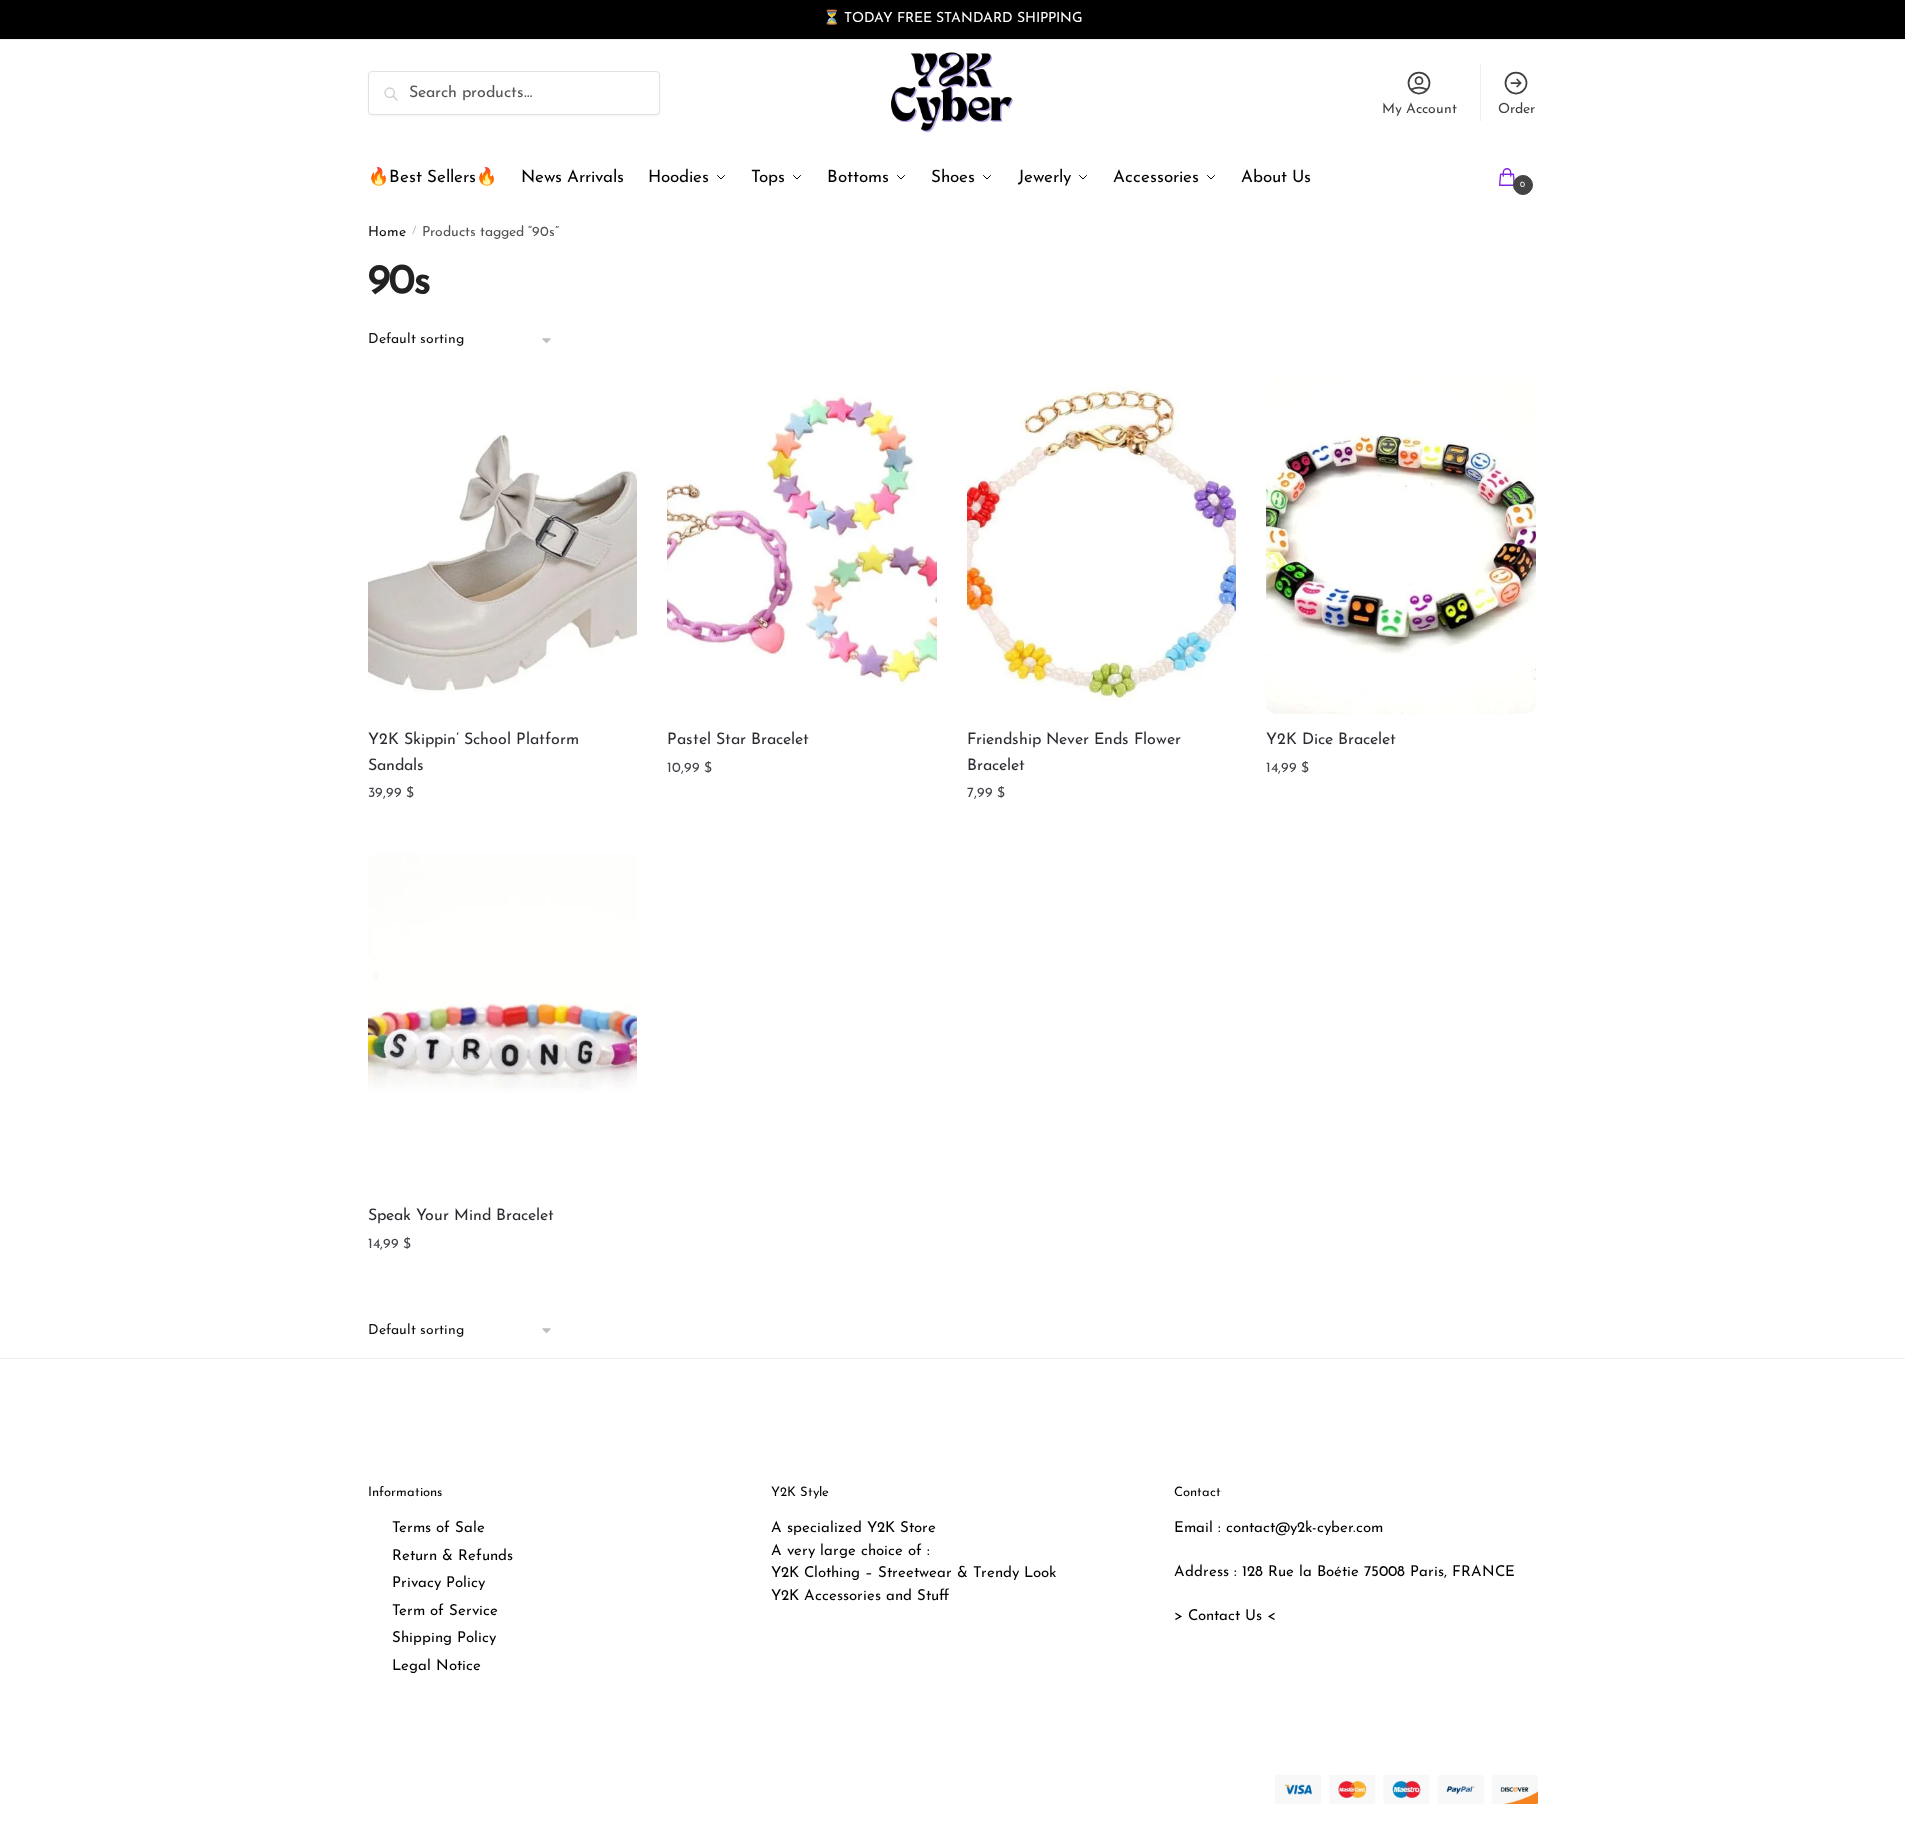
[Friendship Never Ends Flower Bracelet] (1102, 545)
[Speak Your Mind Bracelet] (503, 1021)
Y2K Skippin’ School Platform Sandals (473, 753)
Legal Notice (436, 1666)
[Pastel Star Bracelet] (802, 545)
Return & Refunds (452, 1556)
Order (1516, 109)
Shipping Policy (444, 1638)
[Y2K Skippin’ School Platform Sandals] (503, 545)
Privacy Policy (438, 1583)
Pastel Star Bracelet (738, 740)
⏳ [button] (831, 18)
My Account (1419, 109)
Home (387, 232)
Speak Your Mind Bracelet (461, 1216)
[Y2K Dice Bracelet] (1401, 545)
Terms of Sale (438, 1528)
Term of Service (445, 1611)
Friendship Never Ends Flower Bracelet (1074, 753)
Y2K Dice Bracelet (1331, 740)
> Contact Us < (1225, 1616)
